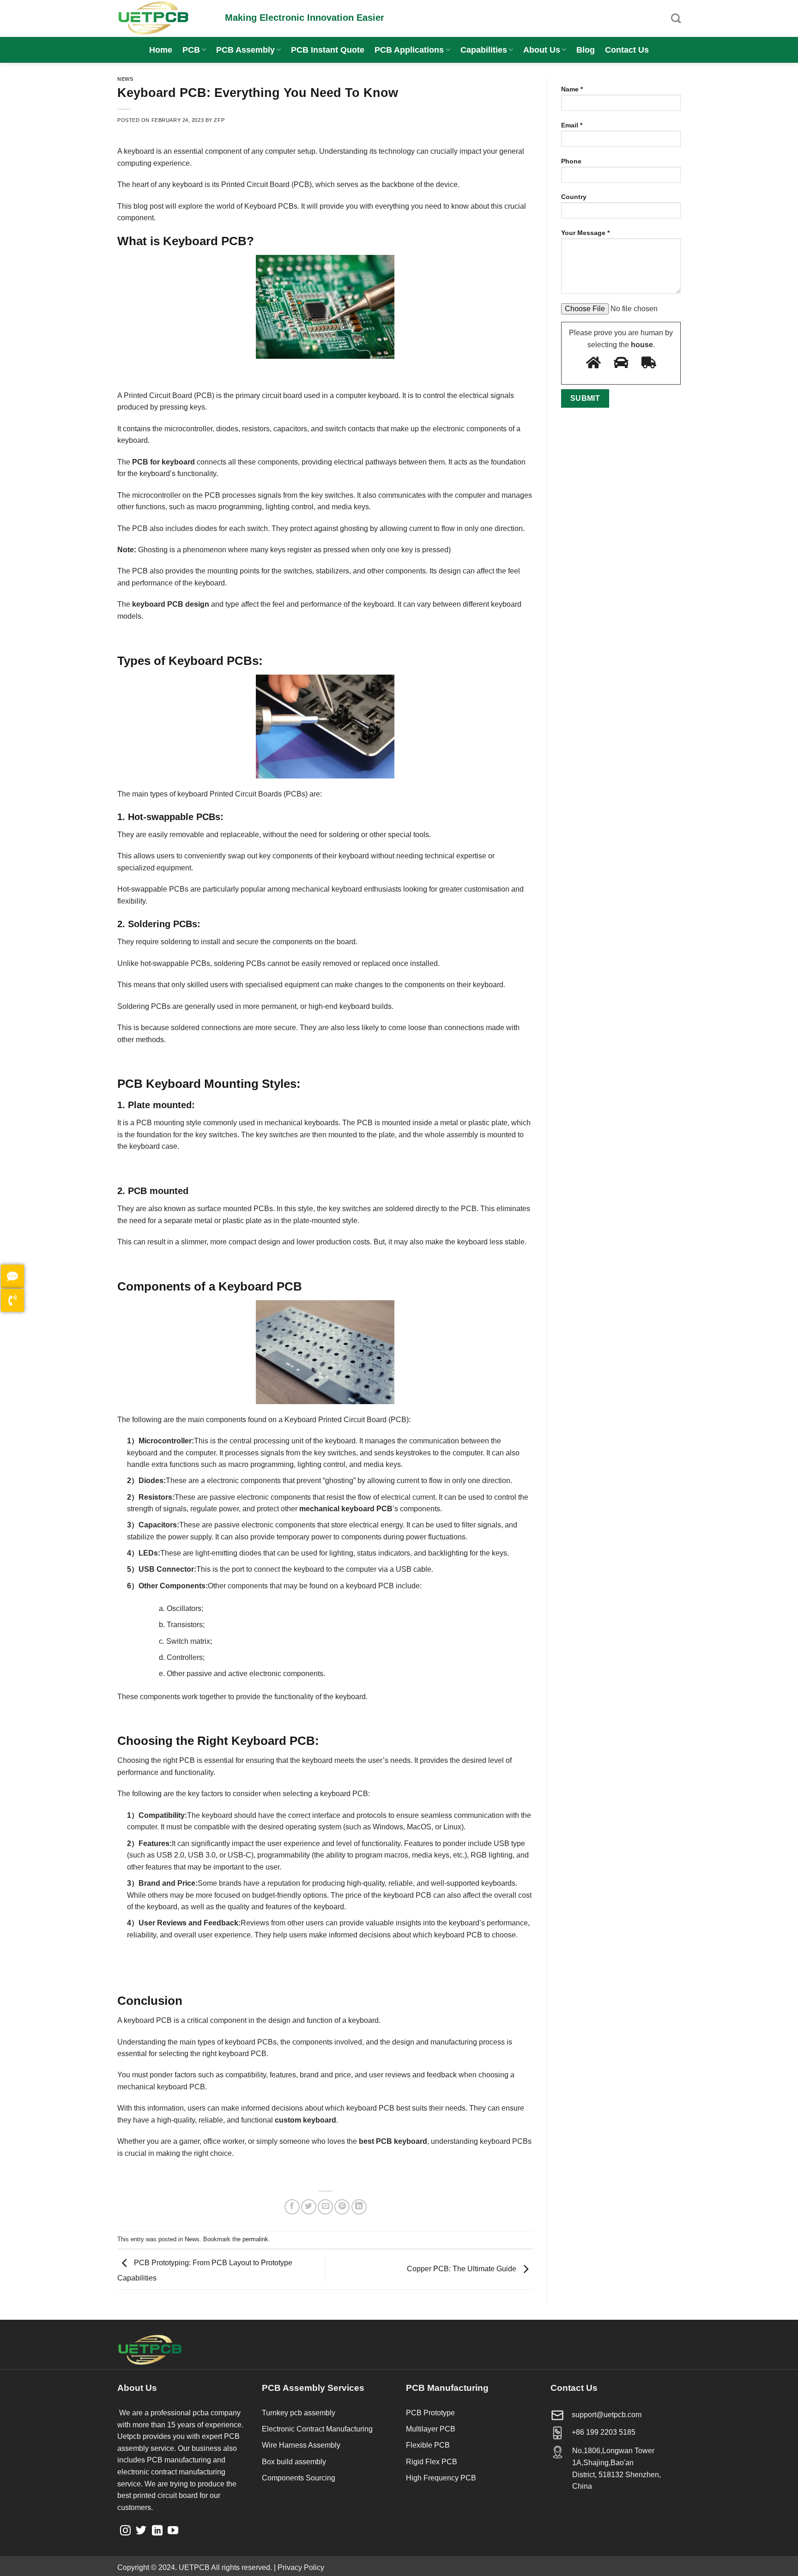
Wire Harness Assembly (301, 2445)
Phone (571, 161)
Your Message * (585, 233)
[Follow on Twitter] (141, 2531)
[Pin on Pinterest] (342, 2207)
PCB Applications (409, 50)
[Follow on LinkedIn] (157, 2531)
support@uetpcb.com (607, 2415)
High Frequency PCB (441, 2478)
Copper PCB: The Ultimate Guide (462, 2269)
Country (574, 197)
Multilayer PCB (431, 2429)
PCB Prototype (430, 2413)
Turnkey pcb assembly (299, 2413)
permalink (255, 2239)
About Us (542, 50)
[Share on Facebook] (292, 2207)
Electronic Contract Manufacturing (317, 2429)
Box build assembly (294, 2462)
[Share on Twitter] (309, 2207)
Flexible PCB (428, 2445)
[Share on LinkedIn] (359, 2207)
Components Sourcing (299, 2478)
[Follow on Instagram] (125, 2531)
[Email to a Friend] (325, 2207)
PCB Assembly (245, 50)
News (125, 79)
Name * (572, 89)
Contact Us (627, 50)
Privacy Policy (301, 2567)
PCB (191, 50)
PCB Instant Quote (328, 50)
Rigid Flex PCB (432, 2462)
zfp (219, 120)
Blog (586, 50)
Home (161, 50)
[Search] (676, 18)
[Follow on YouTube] (173, 2531)
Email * (572, 125)
